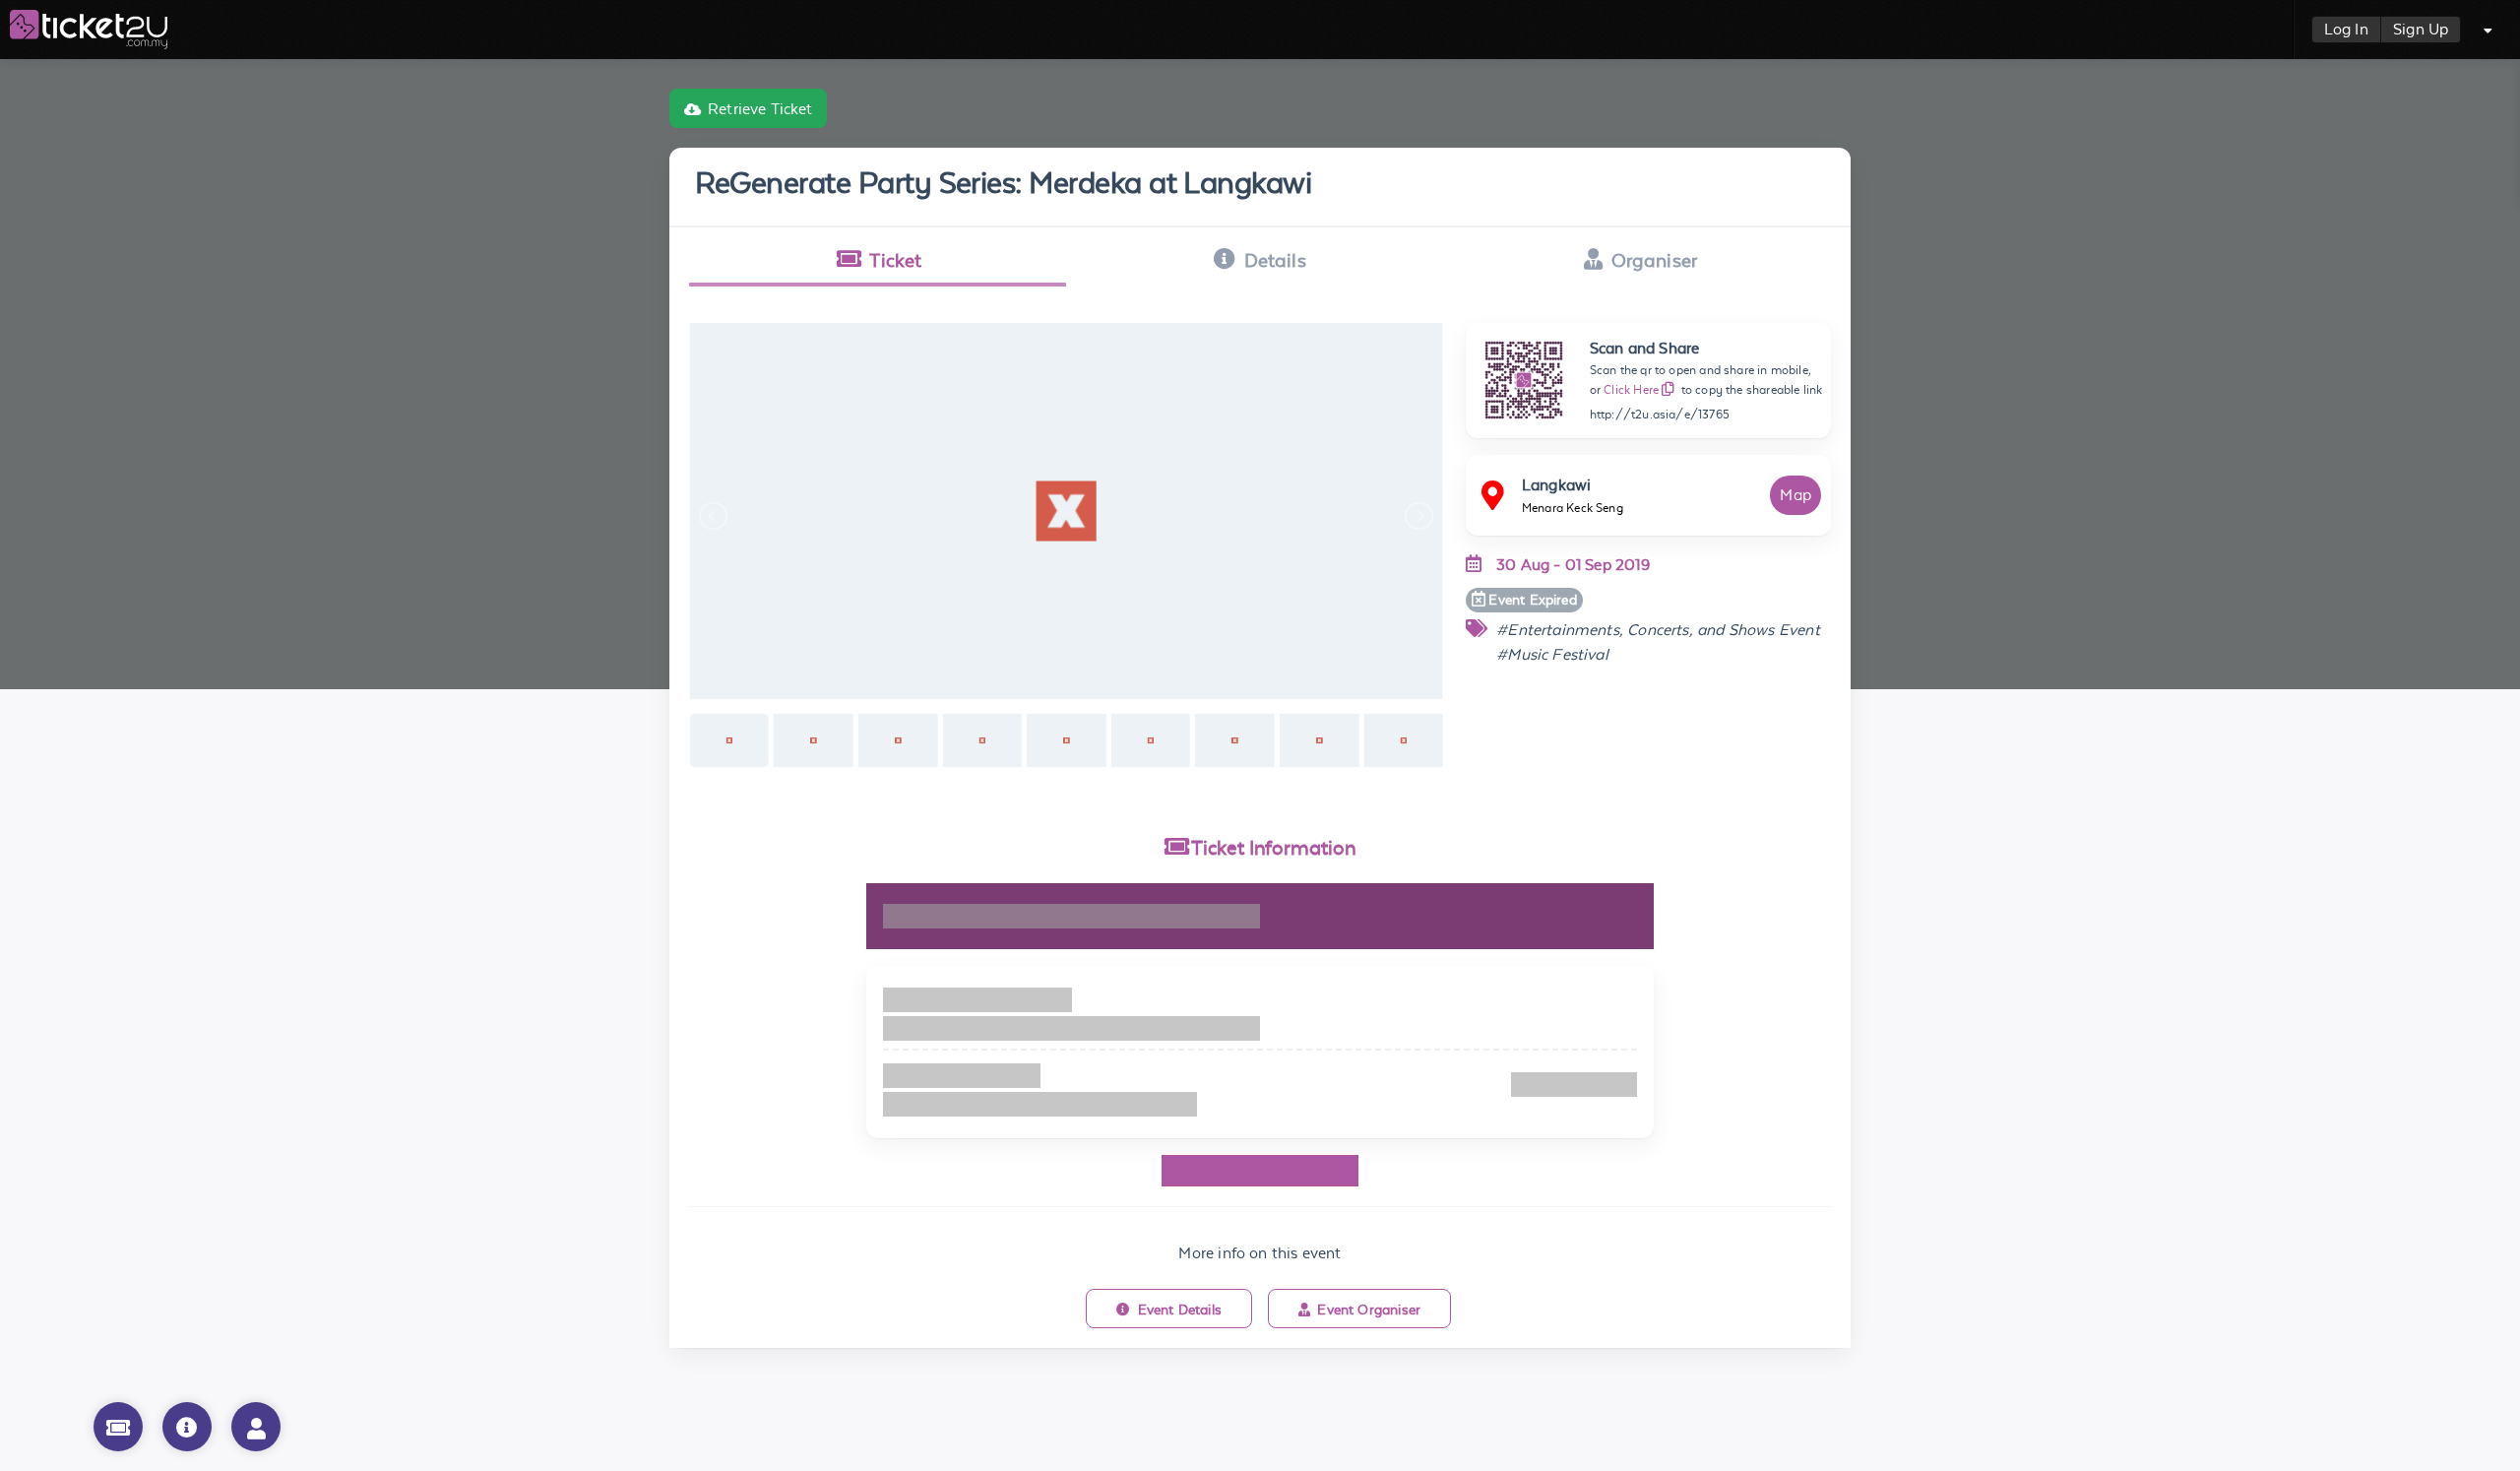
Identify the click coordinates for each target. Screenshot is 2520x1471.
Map (1795, 495)
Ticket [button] (895, 260)
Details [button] (1275, 260)
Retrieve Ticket (760, 109)
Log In (2346, 29)
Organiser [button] (1655, 260)
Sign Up (2421, 29)
